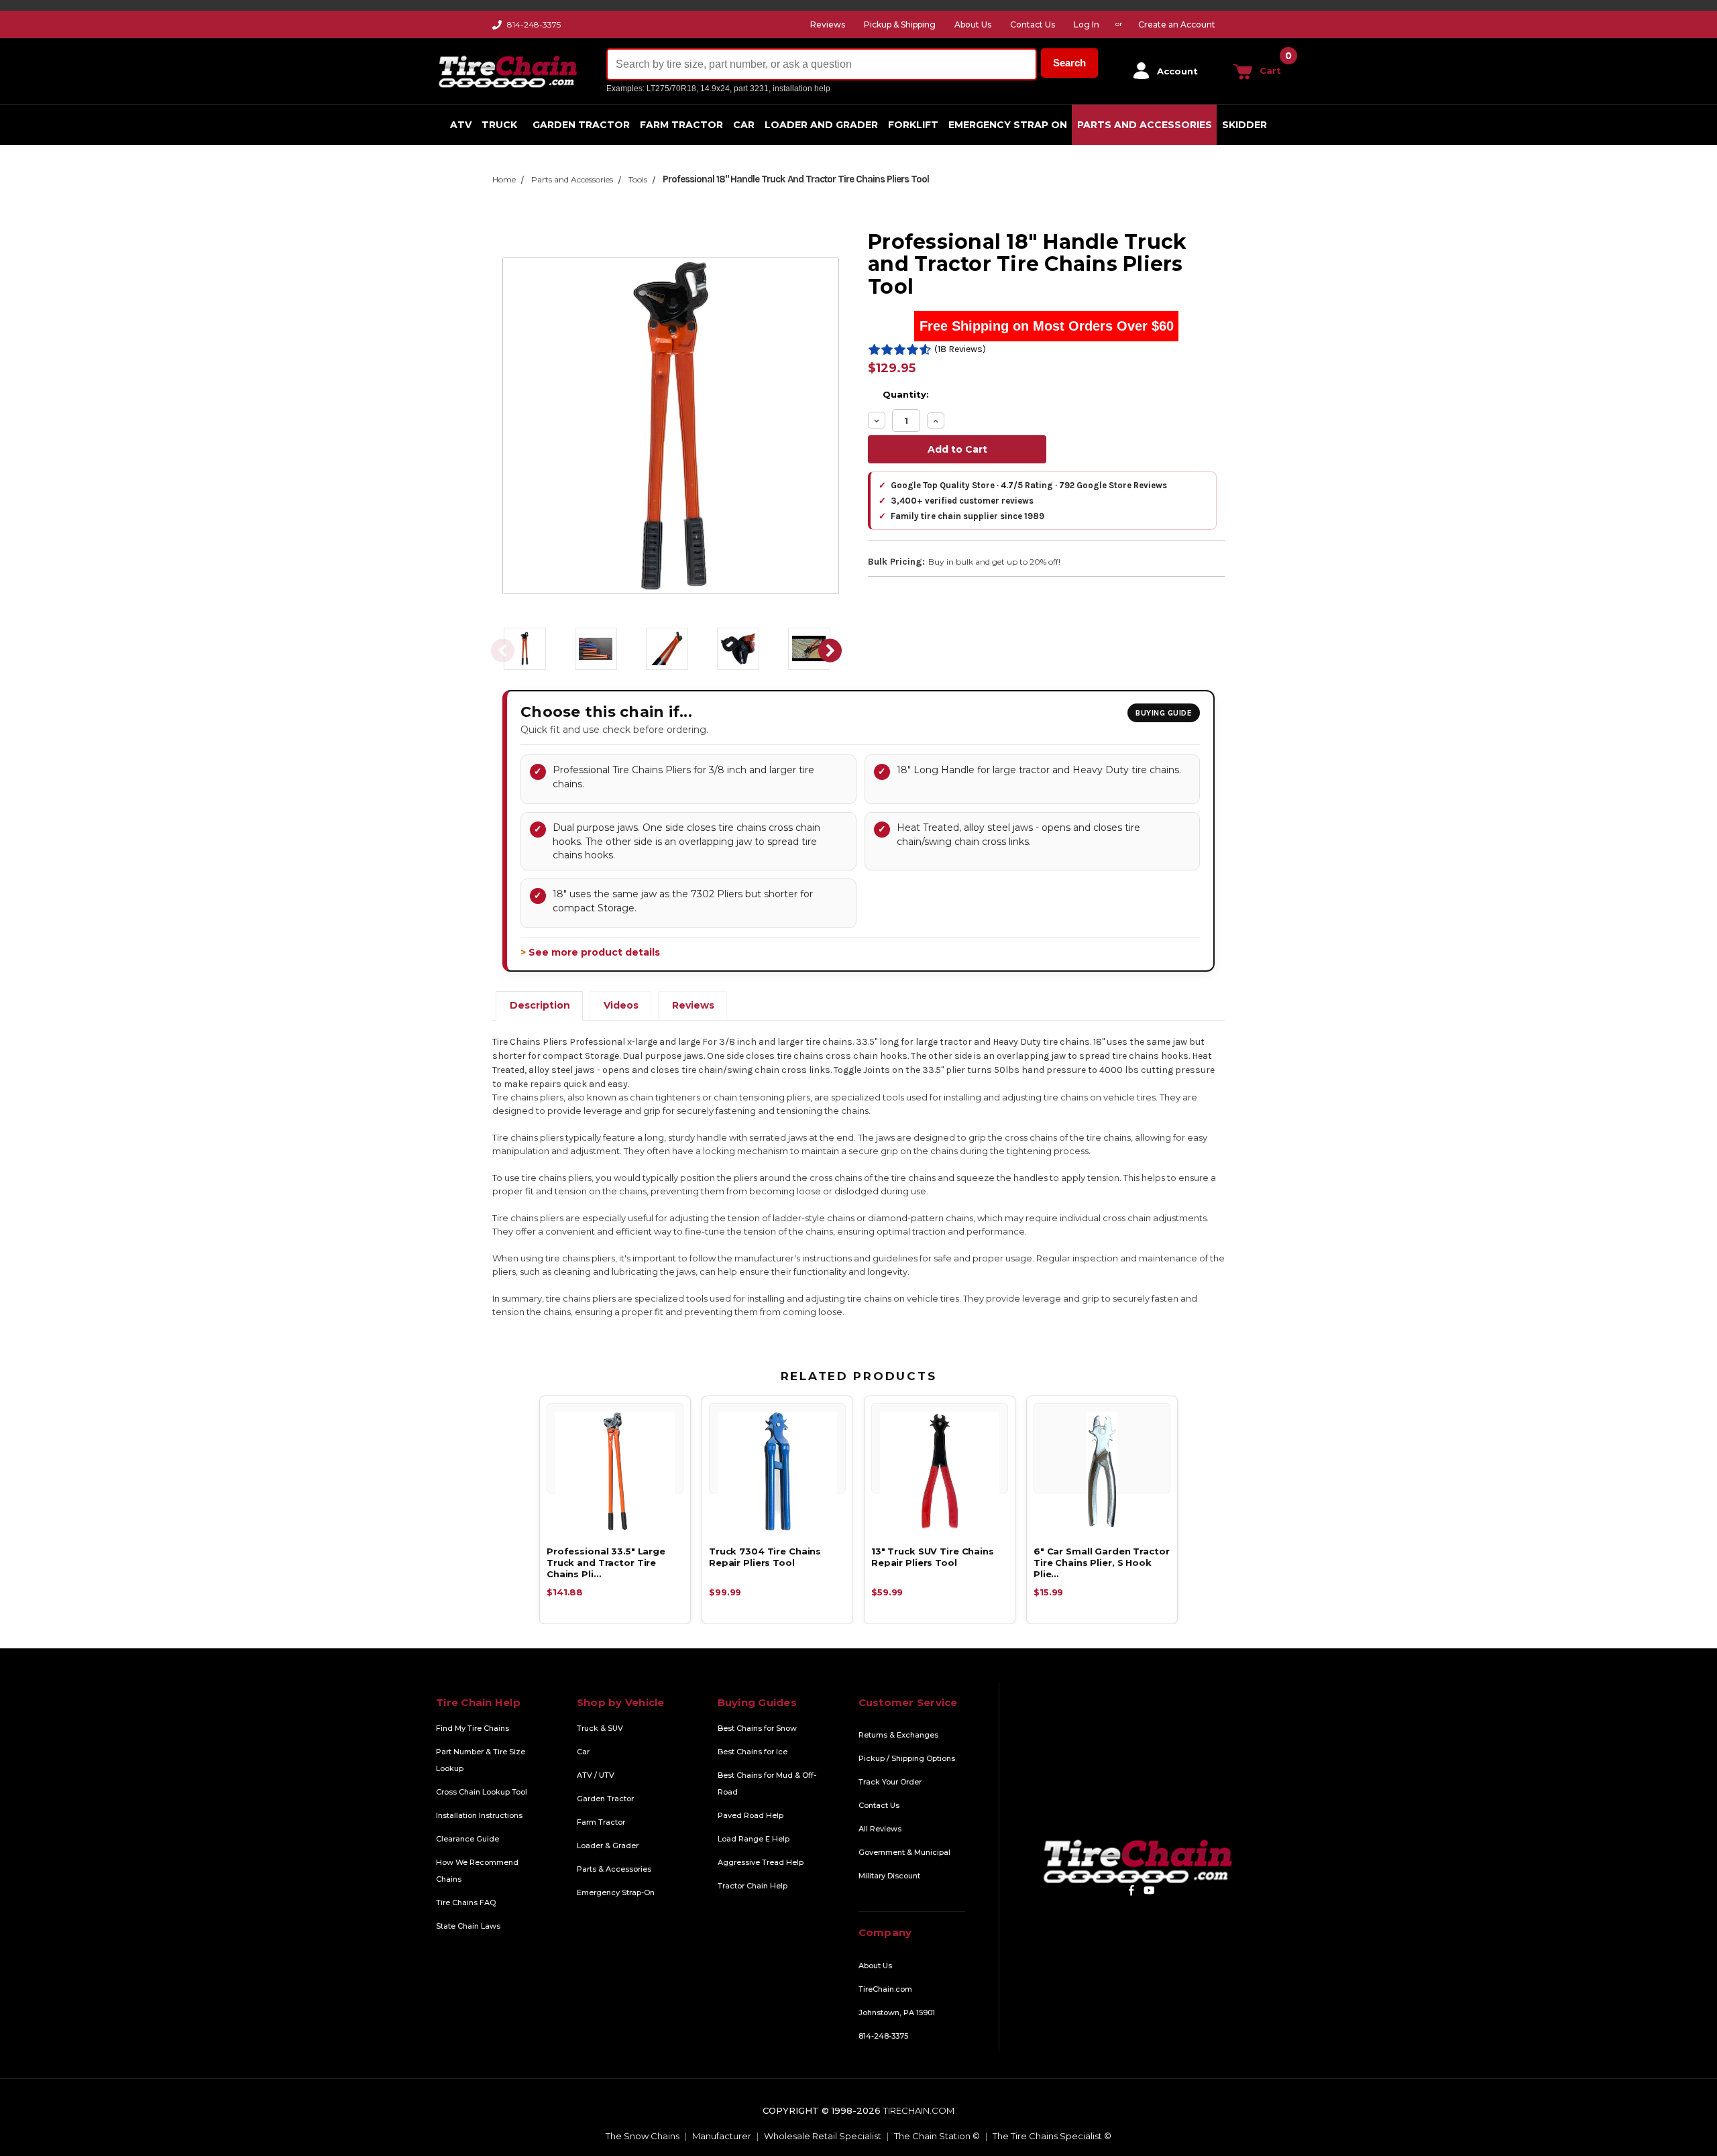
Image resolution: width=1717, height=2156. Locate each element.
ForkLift (913, 125)
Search (1069, 63)
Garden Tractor (581, 125)
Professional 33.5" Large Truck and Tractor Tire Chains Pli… (606, 1563)
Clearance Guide (467, 1839)
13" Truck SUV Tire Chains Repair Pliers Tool (933, 1557)
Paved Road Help (751, 1815)
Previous (502, 651)
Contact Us (879, 1805)
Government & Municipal (904, 1852)
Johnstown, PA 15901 (897, 2012)
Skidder (1244, 125)
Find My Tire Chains (473, 1728)
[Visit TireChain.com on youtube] (1149, 1890)
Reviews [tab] (693, 1005)
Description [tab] (540, 1005)
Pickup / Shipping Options (907, 1758)
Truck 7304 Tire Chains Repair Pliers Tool (765, 1557)
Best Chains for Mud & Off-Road (767, 1783)
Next (830, 651)
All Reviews (880, 1829)
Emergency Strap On (1008, 125)
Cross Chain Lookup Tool (482, 1792)
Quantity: (906, 394)
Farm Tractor (681, 125)
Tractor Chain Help (753, 1886)
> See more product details (590, 952)
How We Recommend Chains (477, 1871)
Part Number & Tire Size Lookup (481, 1760)
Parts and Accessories (1145, 125)
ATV (461, 125)
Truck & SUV (600, 1728)
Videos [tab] (621, 1005)
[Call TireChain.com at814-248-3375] (498, 28)
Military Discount (889, 1876)
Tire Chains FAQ (466, 1903)
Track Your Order (890, 1782)
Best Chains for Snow (757, 1728)
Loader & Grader (608, 1846)
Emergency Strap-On (616, 1892)
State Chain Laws (468, 1926)
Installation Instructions (479, 1815)
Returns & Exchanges (898, 1735)
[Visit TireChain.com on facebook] (1131, 1890)
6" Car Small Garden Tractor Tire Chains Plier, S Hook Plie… (1102, 1563)
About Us (875, 1966)
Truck (499, 125)
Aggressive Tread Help (761, 1862)
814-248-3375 (534, 24)
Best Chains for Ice (753, 1752)
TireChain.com (885, 1989)
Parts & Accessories (614, 1869)
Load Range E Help (754, 1839)
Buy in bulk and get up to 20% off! (994, 562)
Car (744, 125)
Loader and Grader (821, 125)
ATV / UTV (596, 1775)
